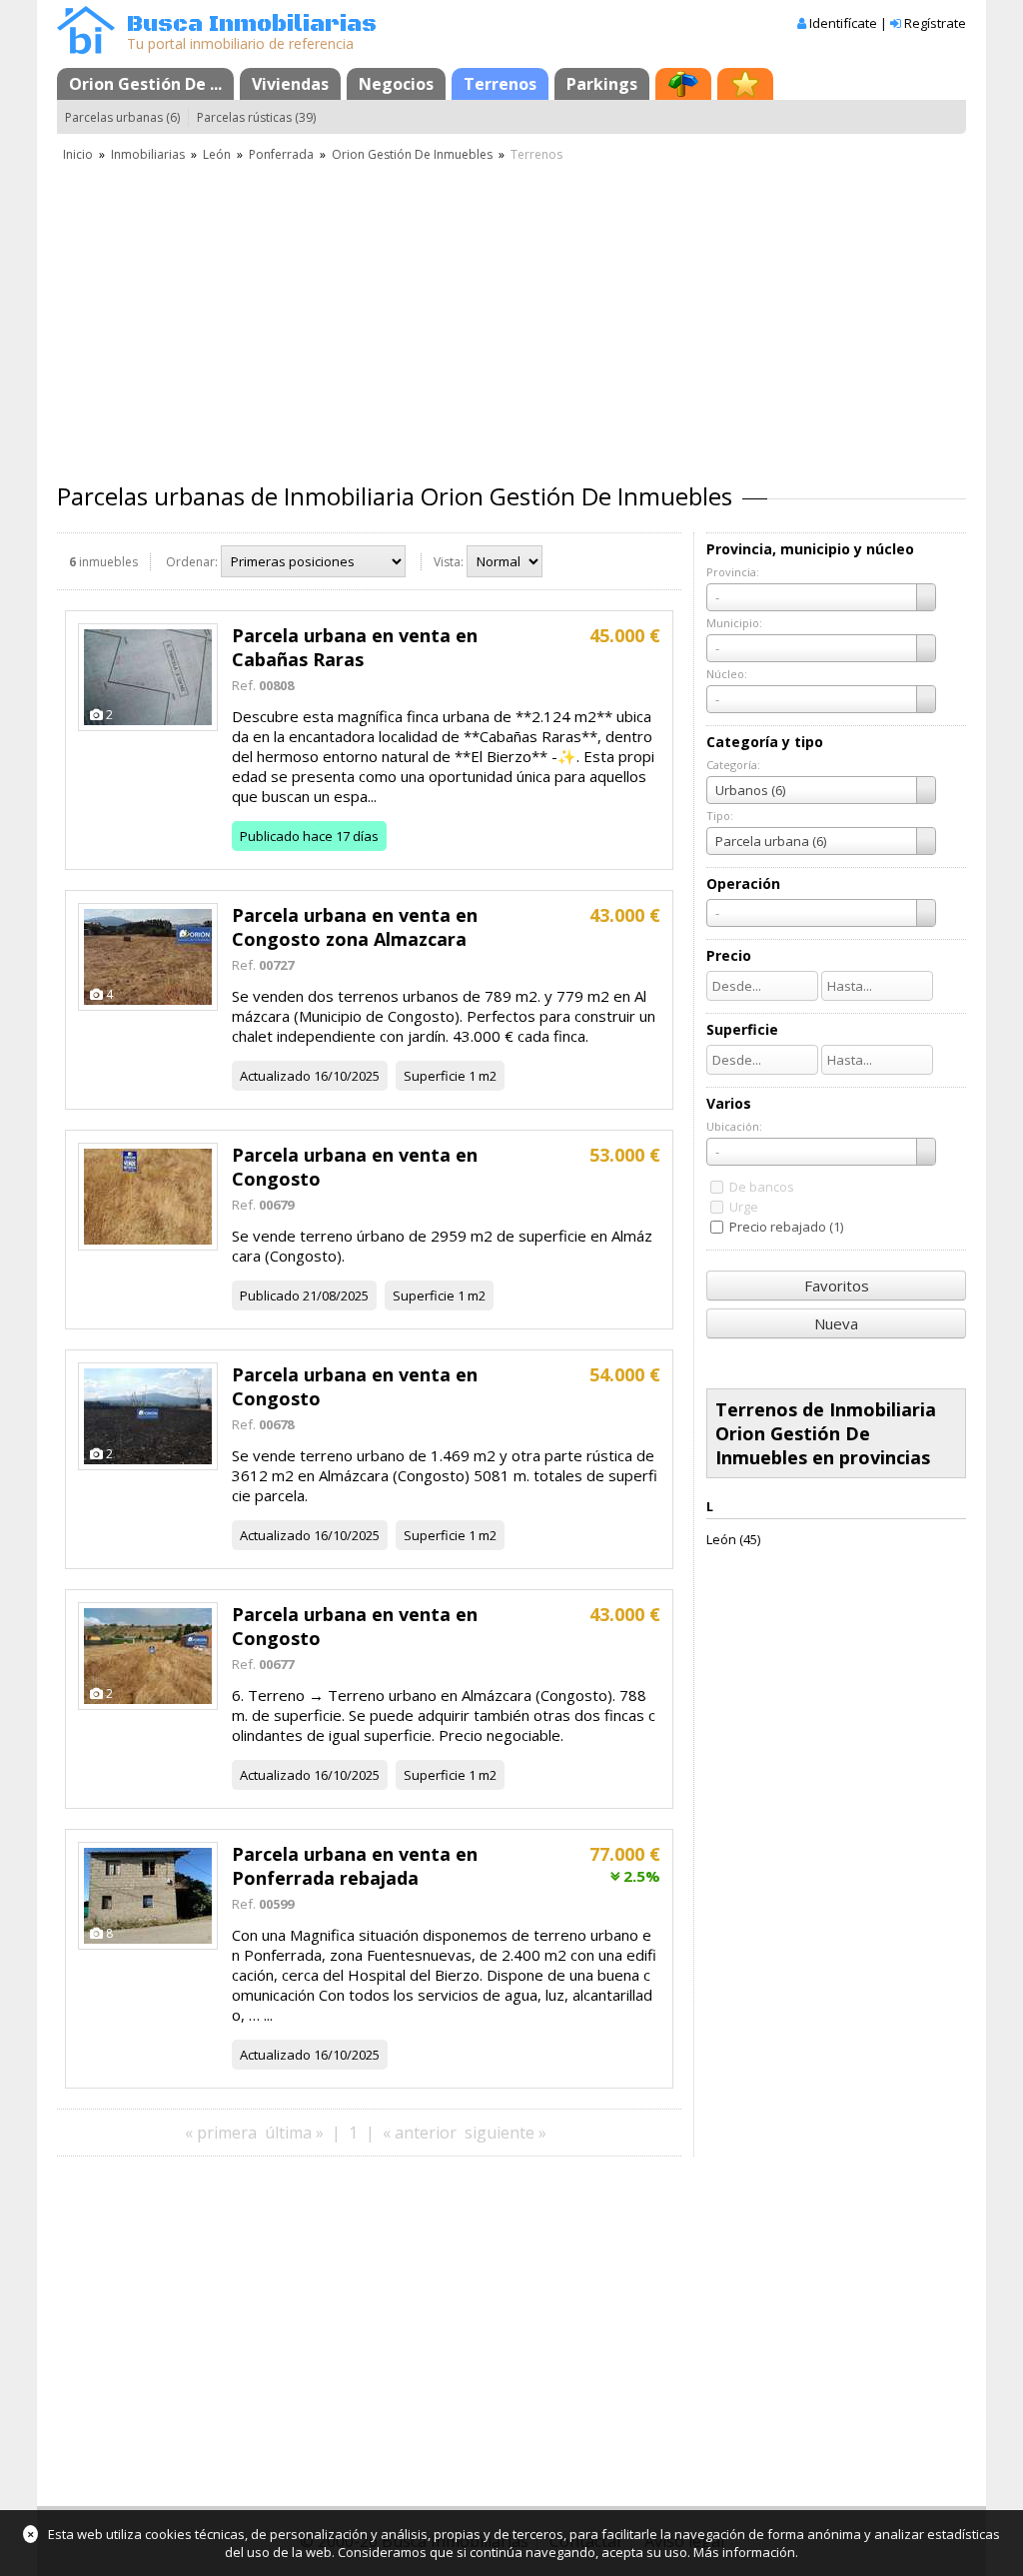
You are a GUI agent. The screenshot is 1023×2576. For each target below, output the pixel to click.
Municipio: (734, 623)
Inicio (78, 154)
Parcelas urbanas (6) (122, 117)
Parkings (602, 84)
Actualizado (275, 1076)
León (217, 154)
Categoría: (733, 765)
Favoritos (837, 1286)
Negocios (396, 84)
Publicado (270, 836)
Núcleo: (727, 674)
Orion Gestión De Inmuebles (412, 154)
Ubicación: (734, 1126)
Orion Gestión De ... (145, 84)
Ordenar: (192, 562)
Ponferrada (281, 154)
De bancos (762, 1187)
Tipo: (720, 816)
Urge (744, 1207)
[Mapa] (683, 84)
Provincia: (733, 572)
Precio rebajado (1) (786, 1227)
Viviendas (290, 84)
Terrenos (500, 84)
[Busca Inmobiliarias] (86, 49)
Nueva (836, 1323)
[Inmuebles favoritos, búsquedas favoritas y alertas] (745, 84)
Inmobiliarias (148, 154)
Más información (744, 2552)
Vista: (449, 562)
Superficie (435, 1076)
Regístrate (935, 23)
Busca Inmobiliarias (252, 24)
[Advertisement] (511, 315)
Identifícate (843, 23)
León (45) (733, 1539)
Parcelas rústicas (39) (256, 117)
